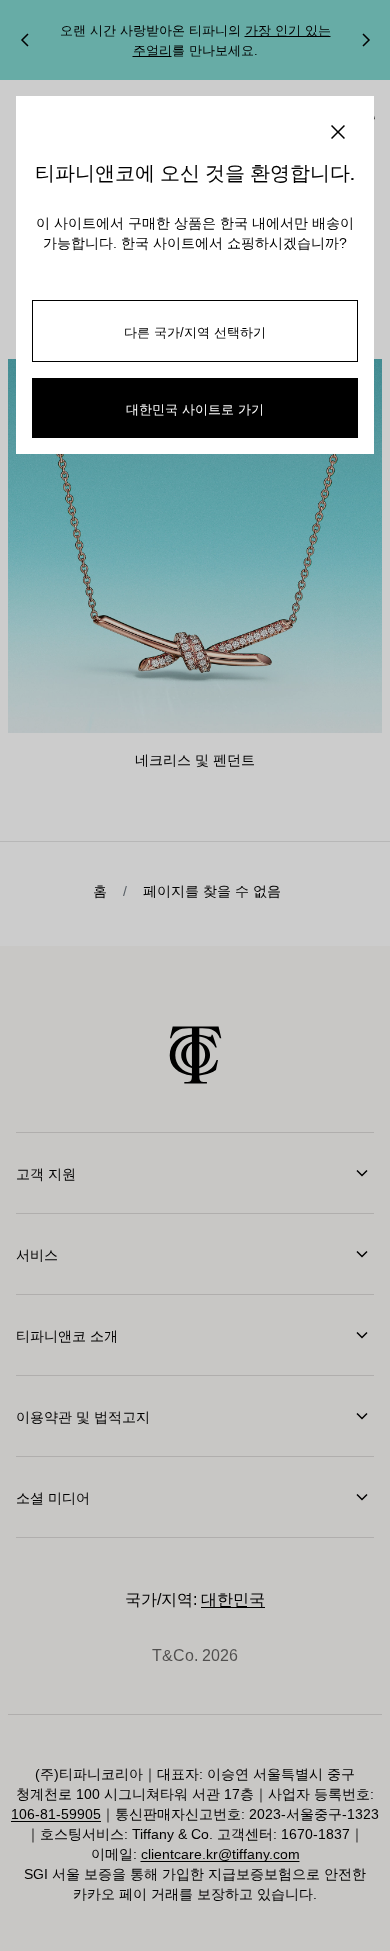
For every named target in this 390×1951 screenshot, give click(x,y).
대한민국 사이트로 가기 (195, 408)
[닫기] (338, 132)
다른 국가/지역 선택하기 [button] (195, 331)
